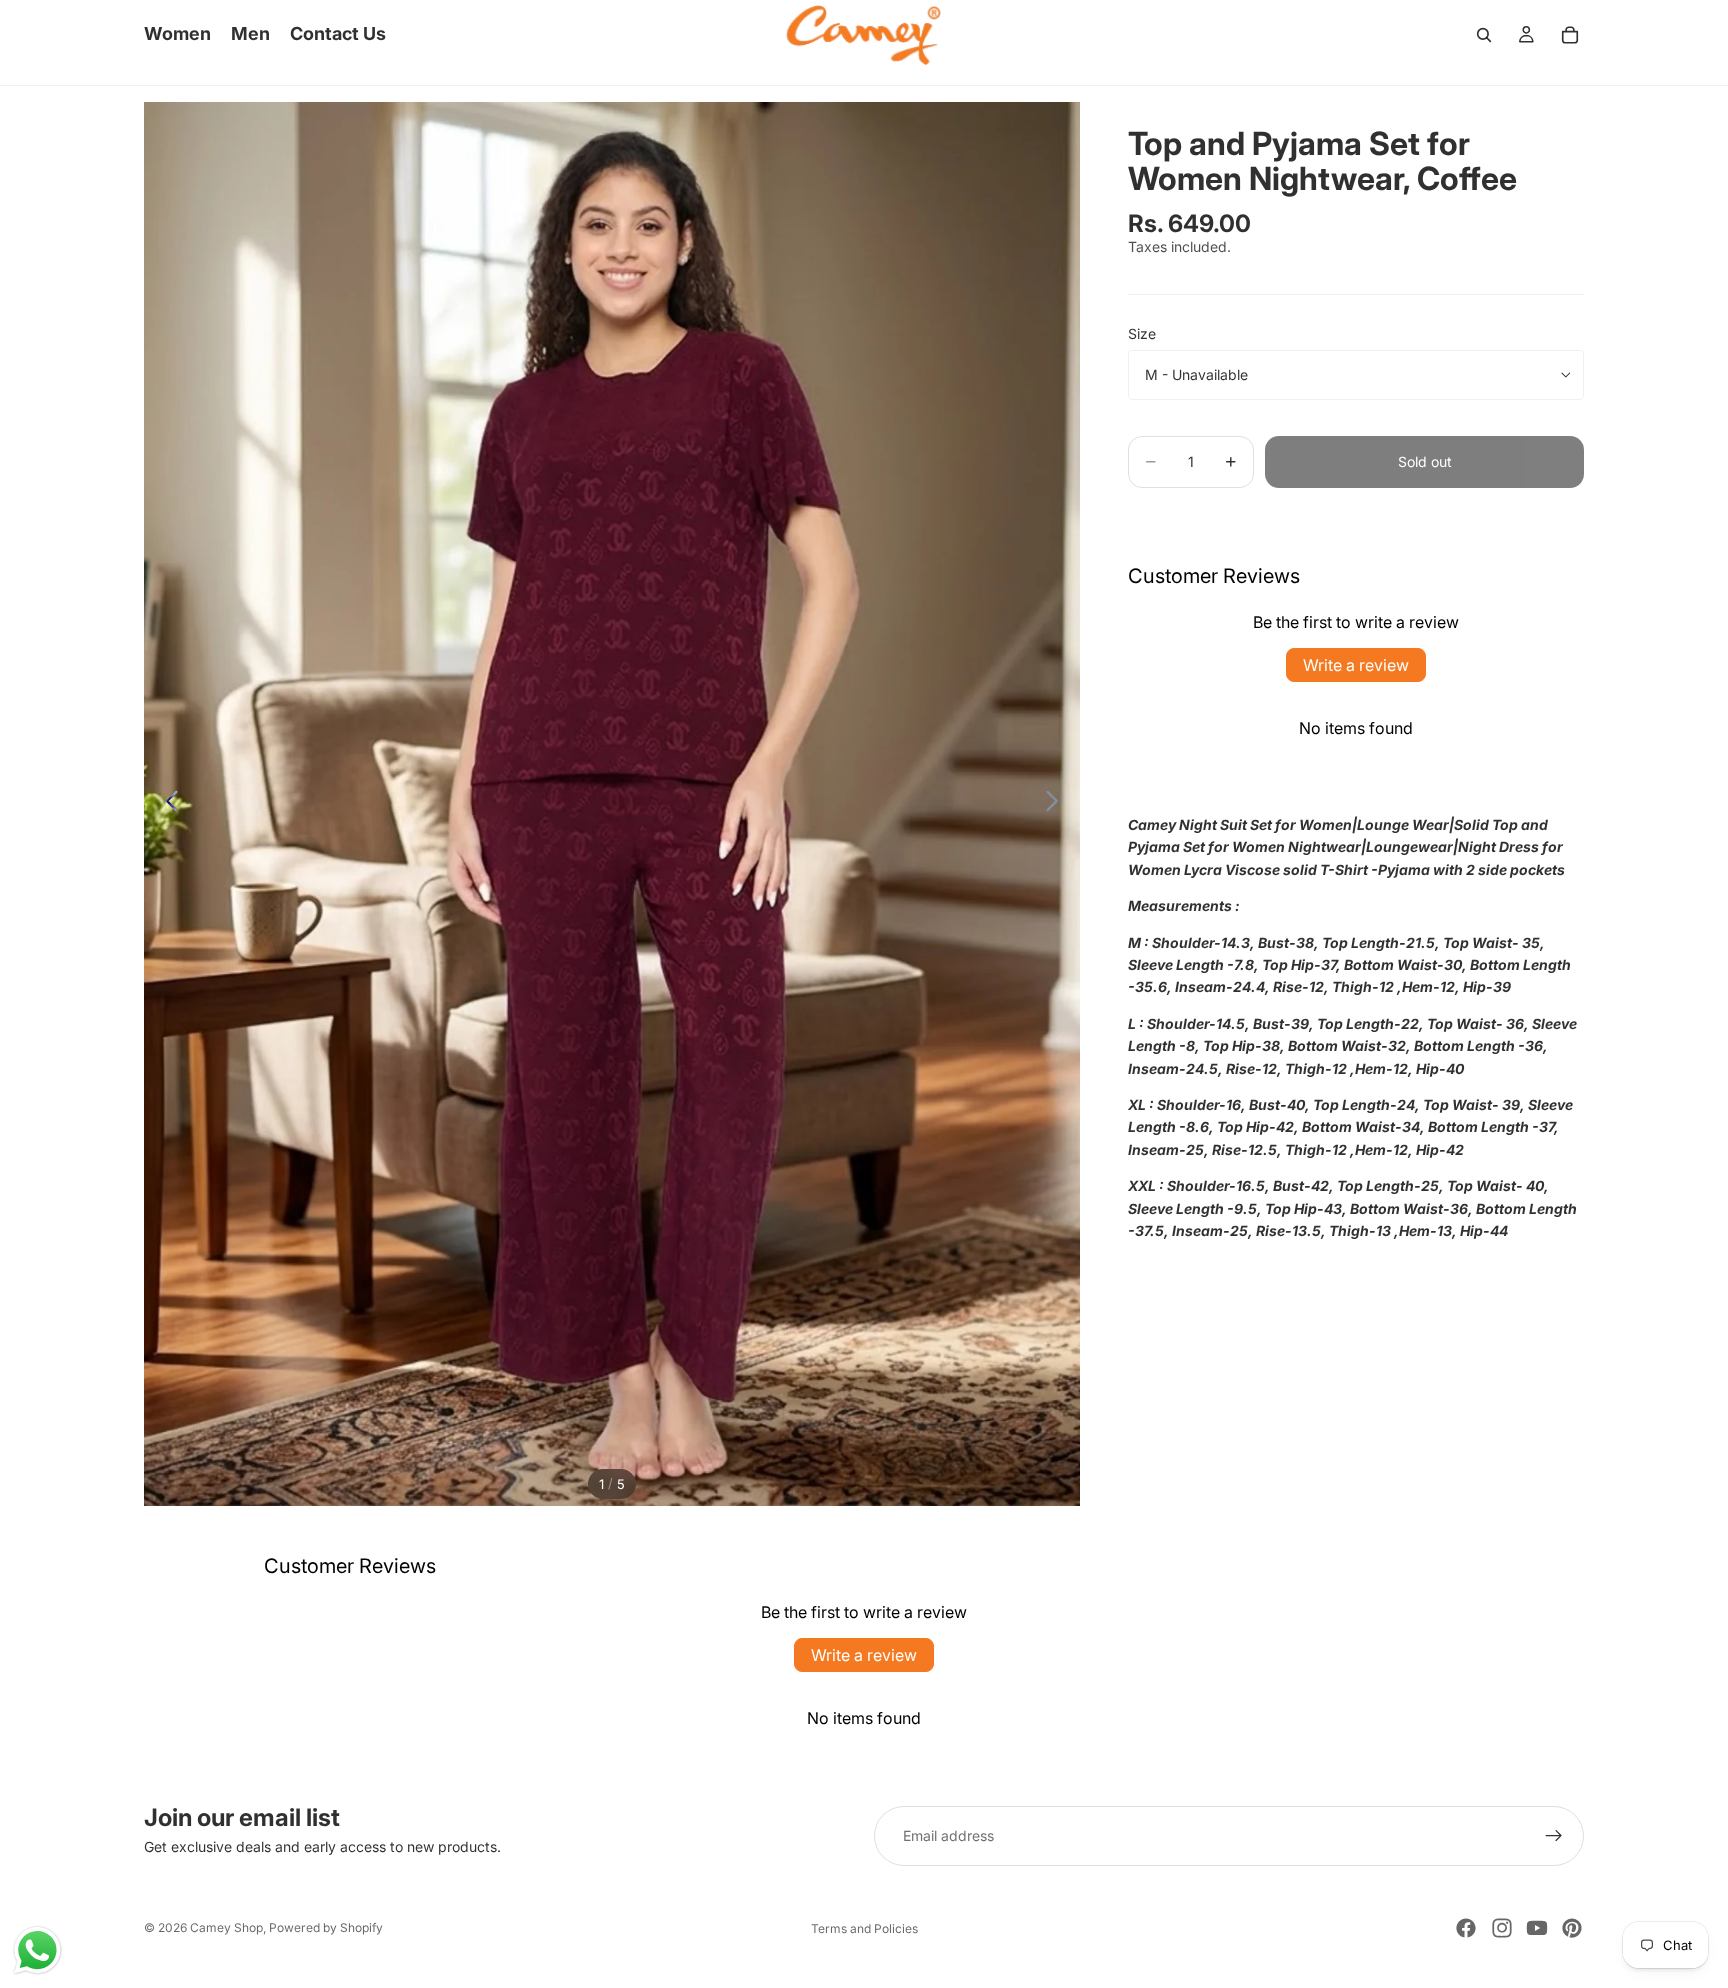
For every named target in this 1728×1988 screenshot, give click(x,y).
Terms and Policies (864, 1928)
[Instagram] (1502, 1928)
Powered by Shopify (326, 1927)
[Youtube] (1537, 1928)
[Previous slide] (166, 804)
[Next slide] (1057, 804)
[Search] (1484, 35)
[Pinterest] (1572, 1928)
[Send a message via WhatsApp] (37, 1950)
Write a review (1356, 665)
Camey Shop (226, 1927)
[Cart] (1570, 35)
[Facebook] (1466, 1928)
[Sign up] (1554, 1836)
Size (1142, 333)
